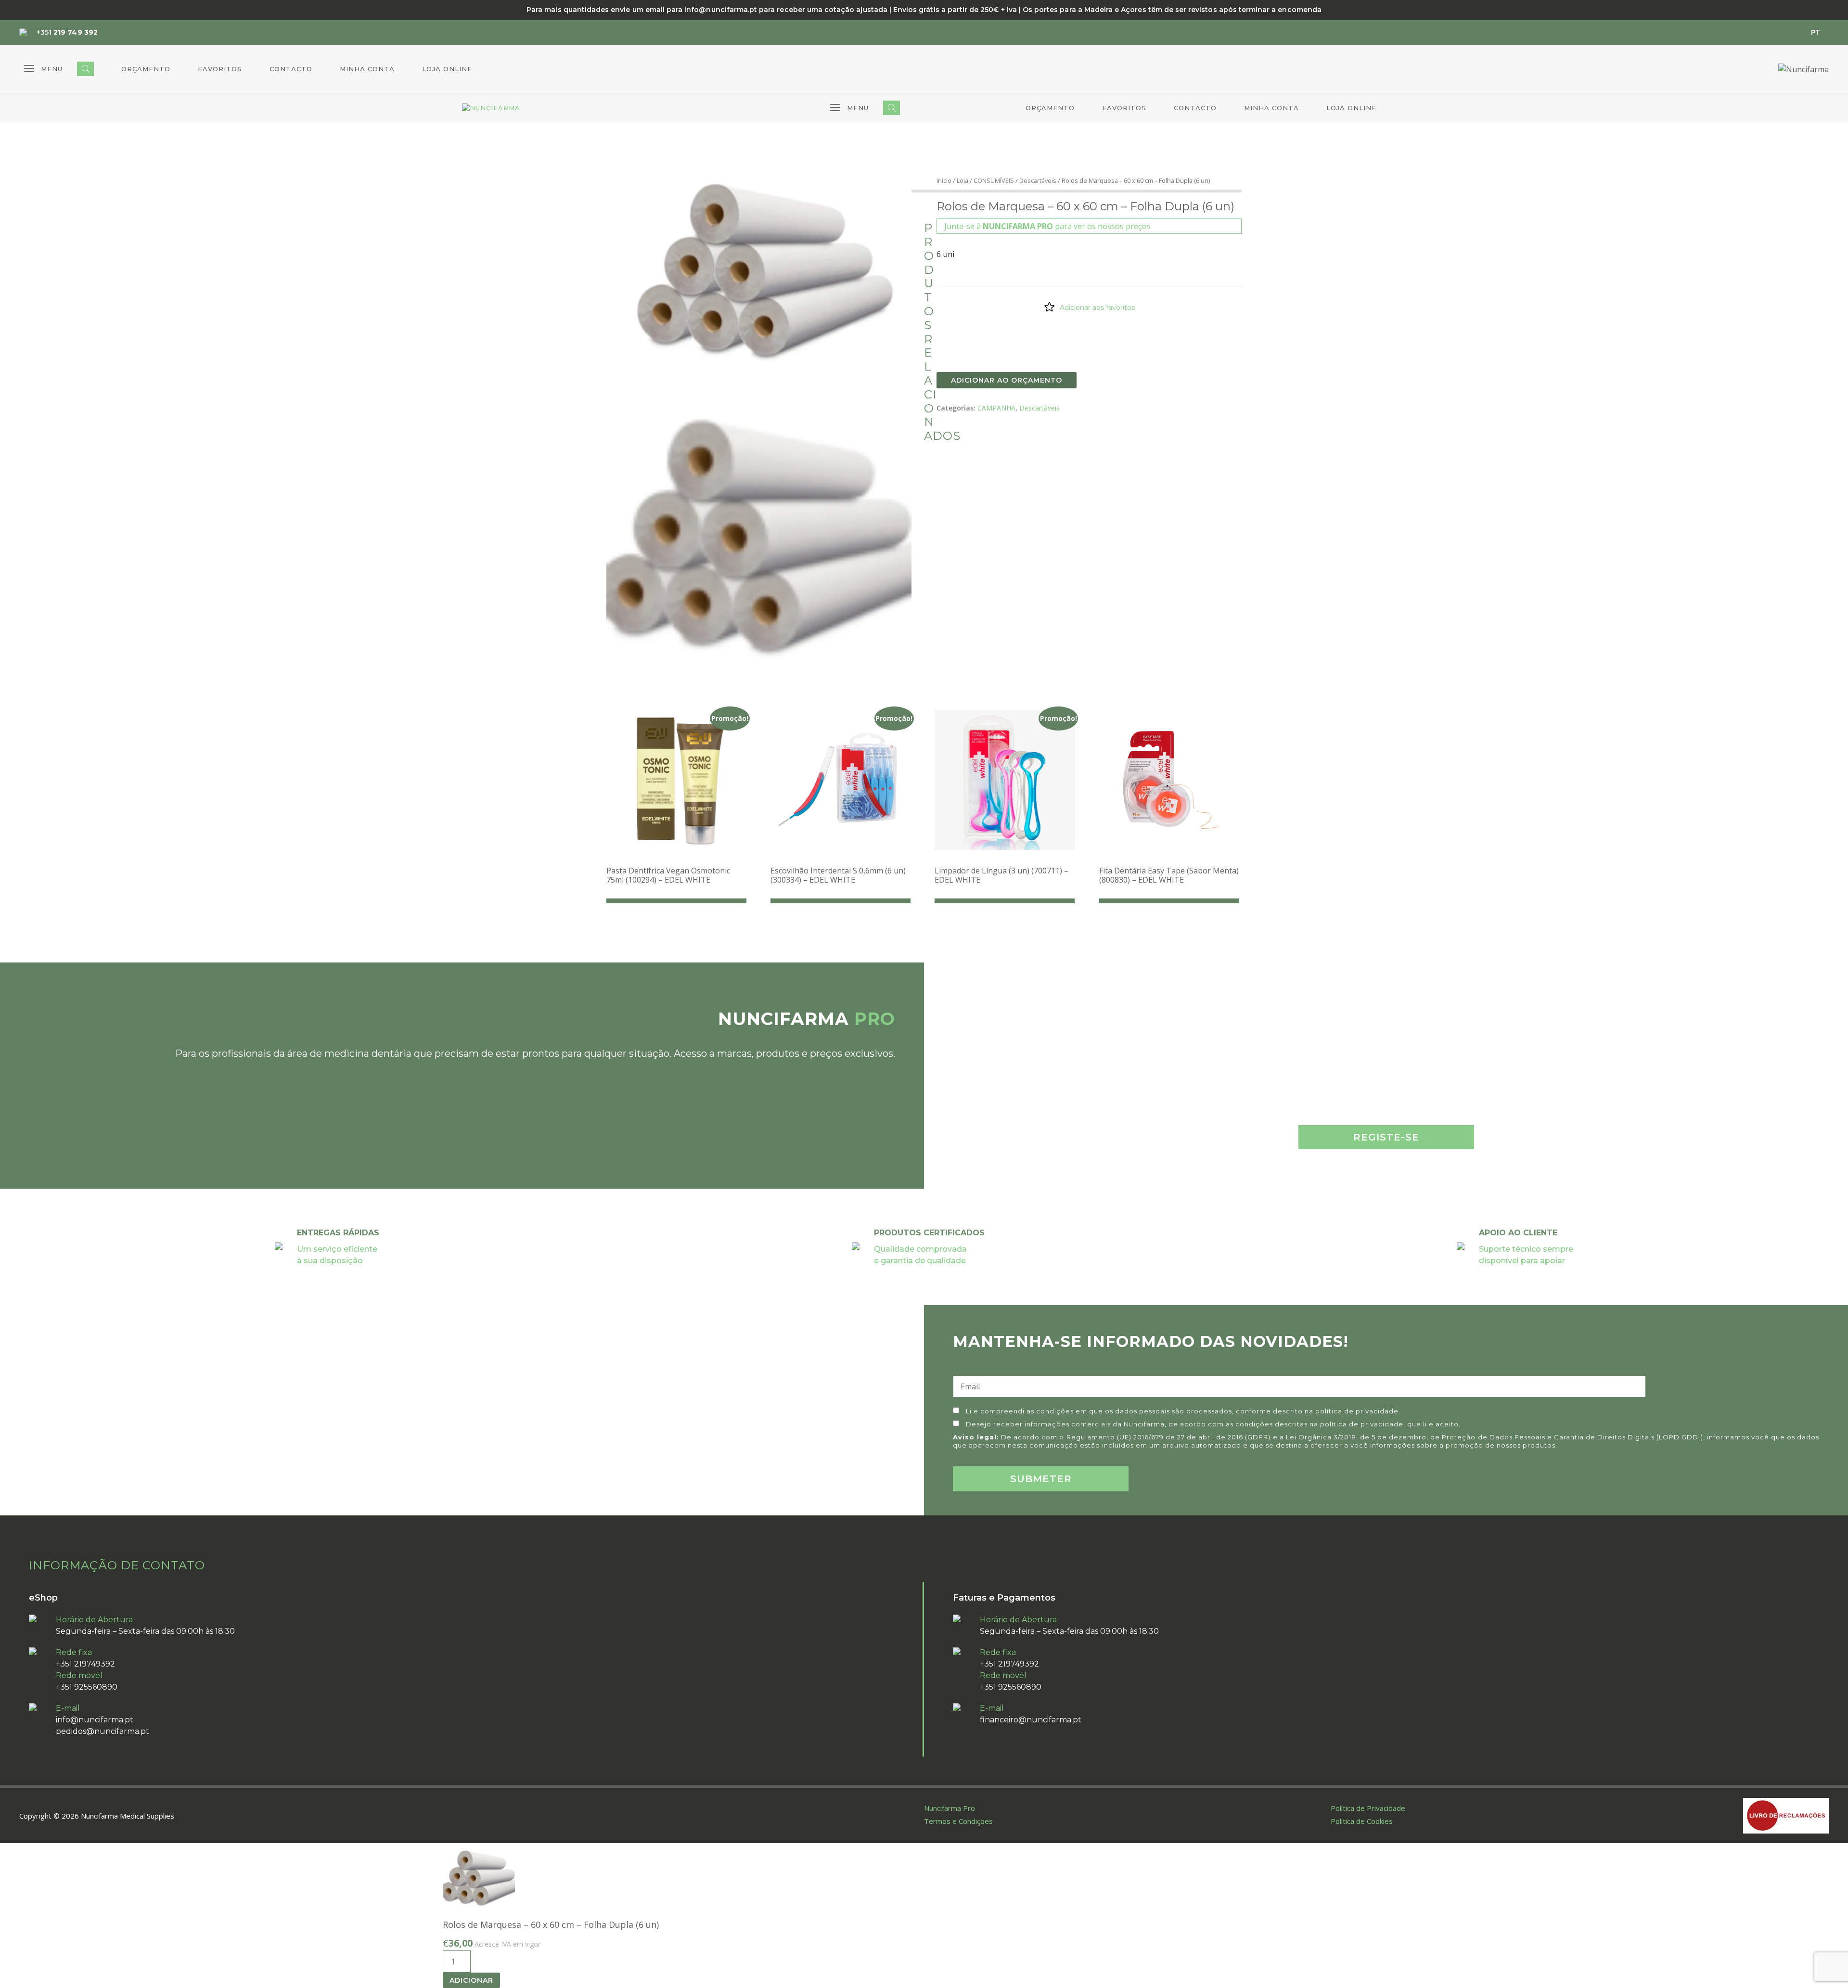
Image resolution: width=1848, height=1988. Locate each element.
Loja (962, 180)
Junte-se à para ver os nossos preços (1047, 226)
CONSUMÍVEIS (994, 180)
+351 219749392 (85, 1664)
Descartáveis (1038, 180)
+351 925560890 (87, 1687)
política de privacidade (1357, 1411)
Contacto (291, 69)
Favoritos (220, 69)
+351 (67, 32)
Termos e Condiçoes (958, 1821)
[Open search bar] (85, 69)
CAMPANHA (996, 408)
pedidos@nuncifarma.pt (103, 1731)
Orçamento (146, 69)
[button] (43, 69)
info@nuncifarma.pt (95, 1720)
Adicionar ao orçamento (1007, 380)
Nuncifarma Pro (950, 1808)
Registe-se (1386, 1137)
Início (944, 180)
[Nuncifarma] (491, 108)
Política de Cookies (1362, 1821)
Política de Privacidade (1368, 1808)
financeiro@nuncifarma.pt (1031, 1720)
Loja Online (447, 69)
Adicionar (471, 1980)
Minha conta (367, 69)
